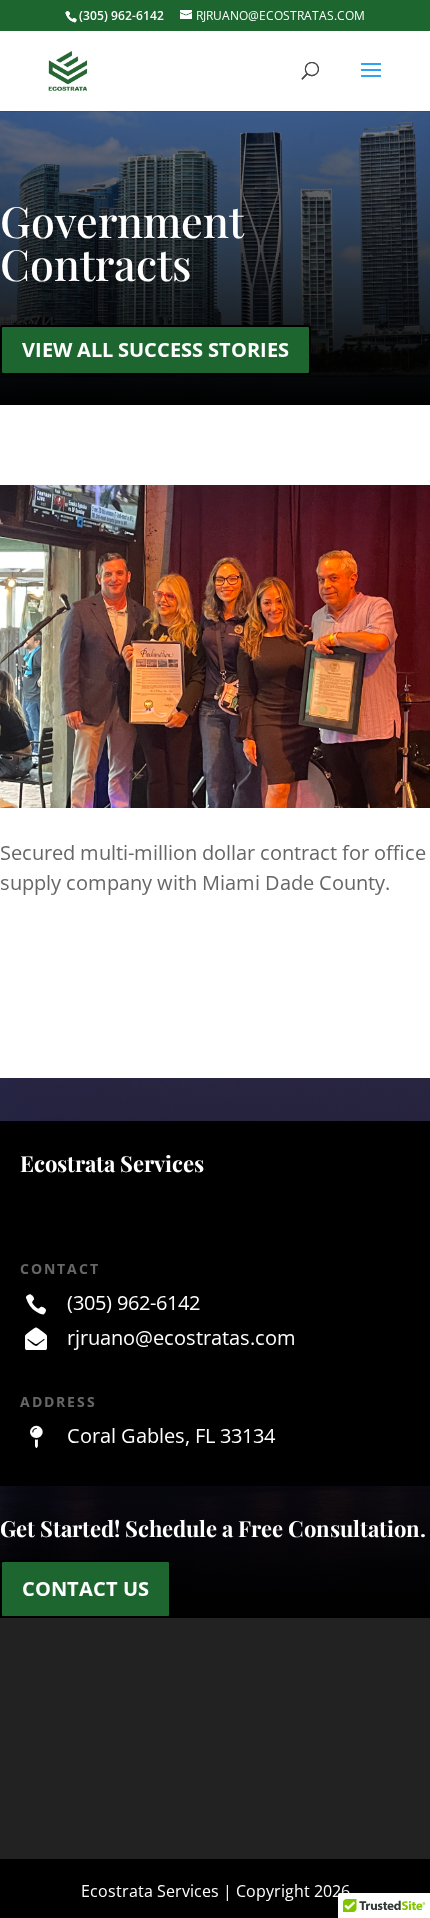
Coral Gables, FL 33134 (171, 1435)
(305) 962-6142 (133, 1302)
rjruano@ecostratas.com (181, 1337)
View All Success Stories (155, 349)
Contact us (85, 1588)
